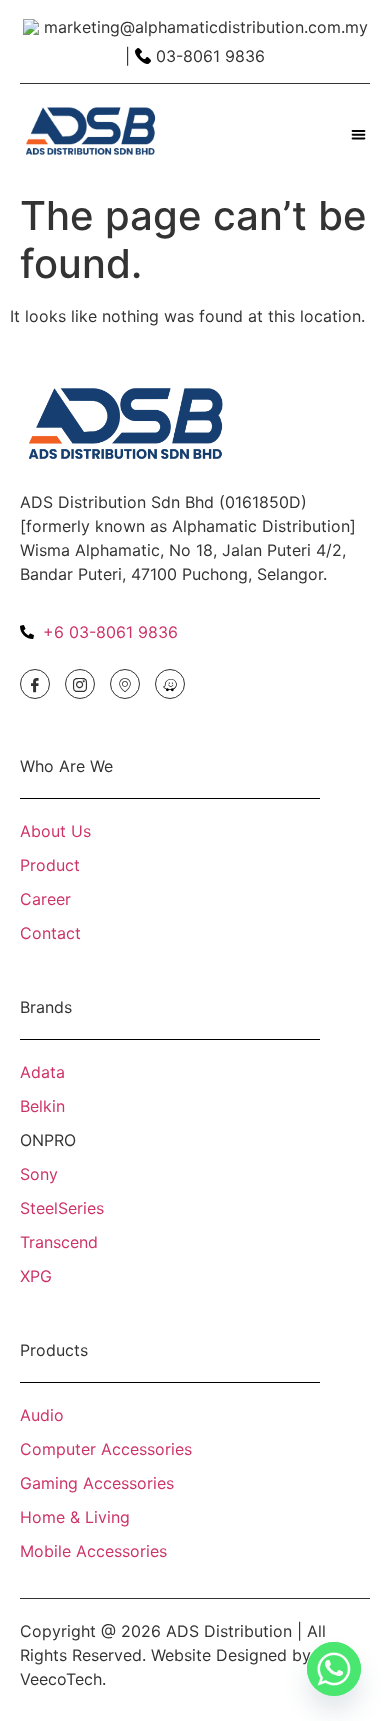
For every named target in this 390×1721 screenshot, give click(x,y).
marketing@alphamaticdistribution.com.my (206, 27)
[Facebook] (35, 684)
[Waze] (170, 684)
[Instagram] (80, 684)
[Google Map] (125, 684)
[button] (359, 134)
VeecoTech (61, 1679)
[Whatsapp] (334, 1669)
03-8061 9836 (210, 56)
